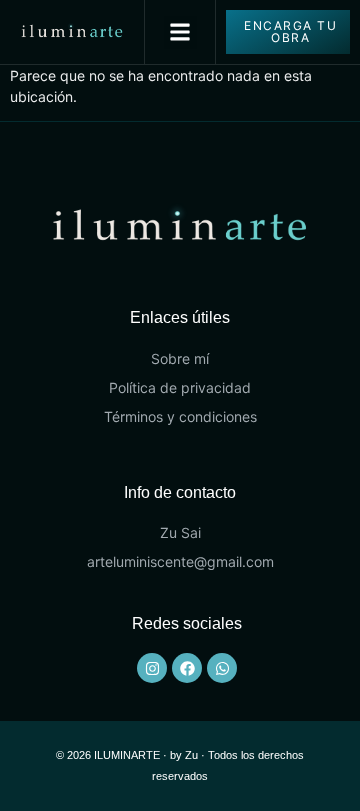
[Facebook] (187, 668)
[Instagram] (152, 668)
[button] (180, 32)
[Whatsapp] (222, 668)
